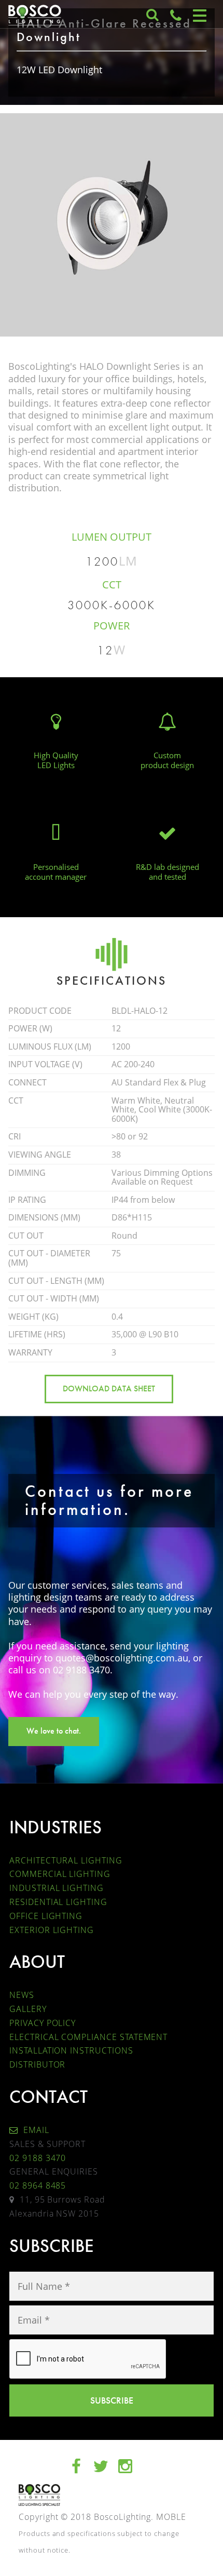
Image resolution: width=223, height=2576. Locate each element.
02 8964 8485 (38, 2185)
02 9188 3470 (38, 2158)
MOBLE (171, 2517)
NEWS (22, 1995)
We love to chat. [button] (54, 1731)
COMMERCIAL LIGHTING (60, 1874)
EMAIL (35, 2130)
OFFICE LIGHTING (46, 1916)
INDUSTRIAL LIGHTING (57, 1888)
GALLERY (28, 2009)
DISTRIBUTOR (37, 2064)
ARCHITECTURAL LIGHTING (66, 1860)
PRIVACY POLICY (43, 2023)
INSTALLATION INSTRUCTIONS (71, 2050)
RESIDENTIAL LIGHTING (58, 1902)
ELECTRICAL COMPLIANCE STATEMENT (88, 2037)
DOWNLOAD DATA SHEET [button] (109, 1388)
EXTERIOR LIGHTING (52, 1930)
